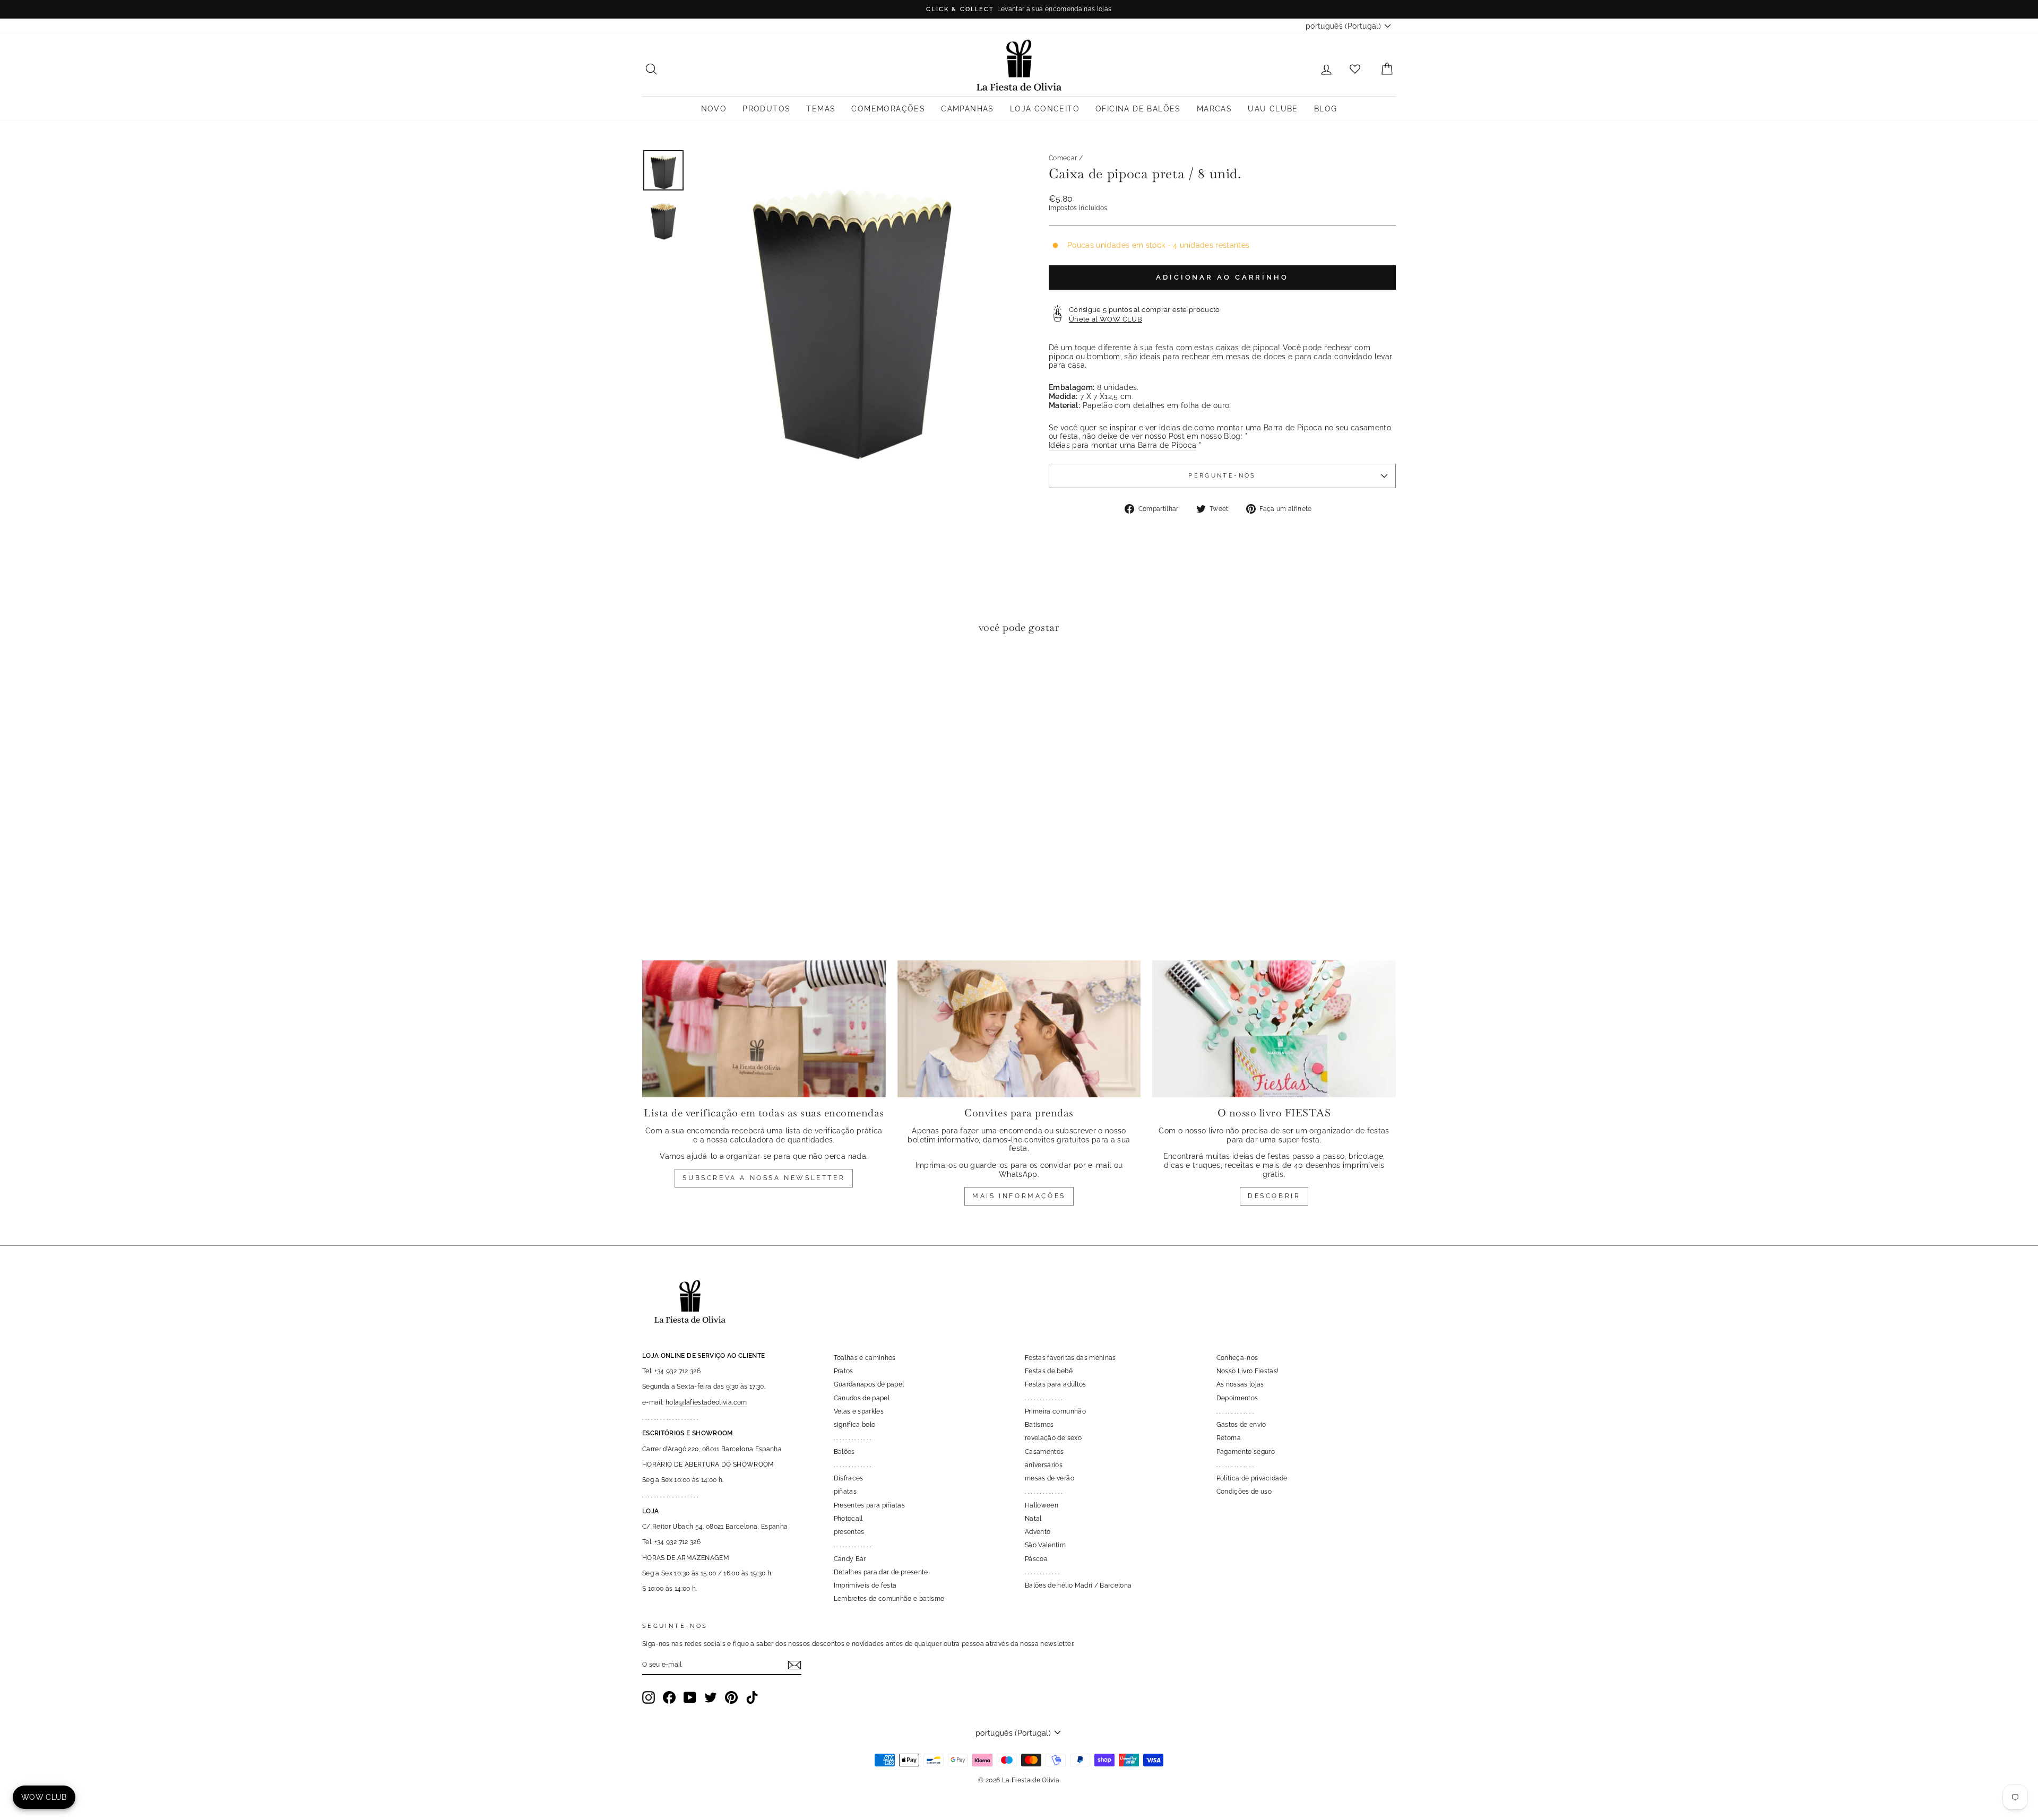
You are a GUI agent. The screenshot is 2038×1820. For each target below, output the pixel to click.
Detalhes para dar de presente (881, 1572)
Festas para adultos (1056, 1384)
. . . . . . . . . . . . (1042, 1572)
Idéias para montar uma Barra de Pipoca (1122, 445)
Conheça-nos (1237, 1358)
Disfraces (849, 1478)
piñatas (845, 1492)
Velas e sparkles (859, 1411)
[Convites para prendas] (1019, 1029)
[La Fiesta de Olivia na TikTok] (752, 1697)
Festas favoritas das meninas (1070, 1358)
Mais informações (1019, 1196)
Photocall (848, 1519)
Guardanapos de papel (869, 1384)
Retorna (1229, 1438)
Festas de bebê (1049, 1371)
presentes (849, 1532)
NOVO (714, 109)
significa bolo (855, 1425)
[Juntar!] (795, 1665)
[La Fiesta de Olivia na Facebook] (669, 1697)
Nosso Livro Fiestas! (1248, 1371)
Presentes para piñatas (870, 1505)
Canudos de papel (862, 1398)
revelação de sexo (1053, 1438)
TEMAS (821, 109)
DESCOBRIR (1274, 1196)
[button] (653, 674)
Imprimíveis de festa (865, 1585)
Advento (1038, 1532)
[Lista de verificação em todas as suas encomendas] (764, 1029)
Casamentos (1044, 1452)
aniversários (1044, 1465)
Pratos (844, 1371)
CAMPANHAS (968, 109)
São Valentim (1045, 1545)
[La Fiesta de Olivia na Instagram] (649, 1697)
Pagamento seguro (1246, 1452)
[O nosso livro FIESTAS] (1274, 1029)
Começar (1063, 158)
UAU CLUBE (1273, 109)
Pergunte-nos (1222, 475)
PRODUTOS (766, 109)
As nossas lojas (1240, 1384)
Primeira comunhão (1055, 1411)
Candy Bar (850, 1559)
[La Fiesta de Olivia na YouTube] (690, 1697)
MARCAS (1214, 109)
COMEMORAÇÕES (888, 109)
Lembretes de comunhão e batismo (889, 1599)
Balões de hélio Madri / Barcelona (1078, 1585)
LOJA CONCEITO (1045, 109)
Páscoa (1036, 1559)
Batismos (1039, 1425)
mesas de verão (1050, 1478)
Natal (1033, 1519)
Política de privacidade (1252, 1478)
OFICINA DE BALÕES (1138, 109)
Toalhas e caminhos (865, 1358)
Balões (844, 1452)
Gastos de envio (1241, 1425)
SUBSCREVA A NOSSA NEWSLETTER (764, 1178)
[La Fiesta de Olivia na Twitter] (711, 1697)
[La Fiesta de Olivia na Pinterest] (731, 1697)
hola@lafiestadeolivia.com (706, 1402)
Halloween (1042, 1505)
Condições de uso (1244, 1492)
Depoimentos (1237, 1398)
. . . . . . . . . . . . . (853, 1438)
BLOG (1326, 109)
